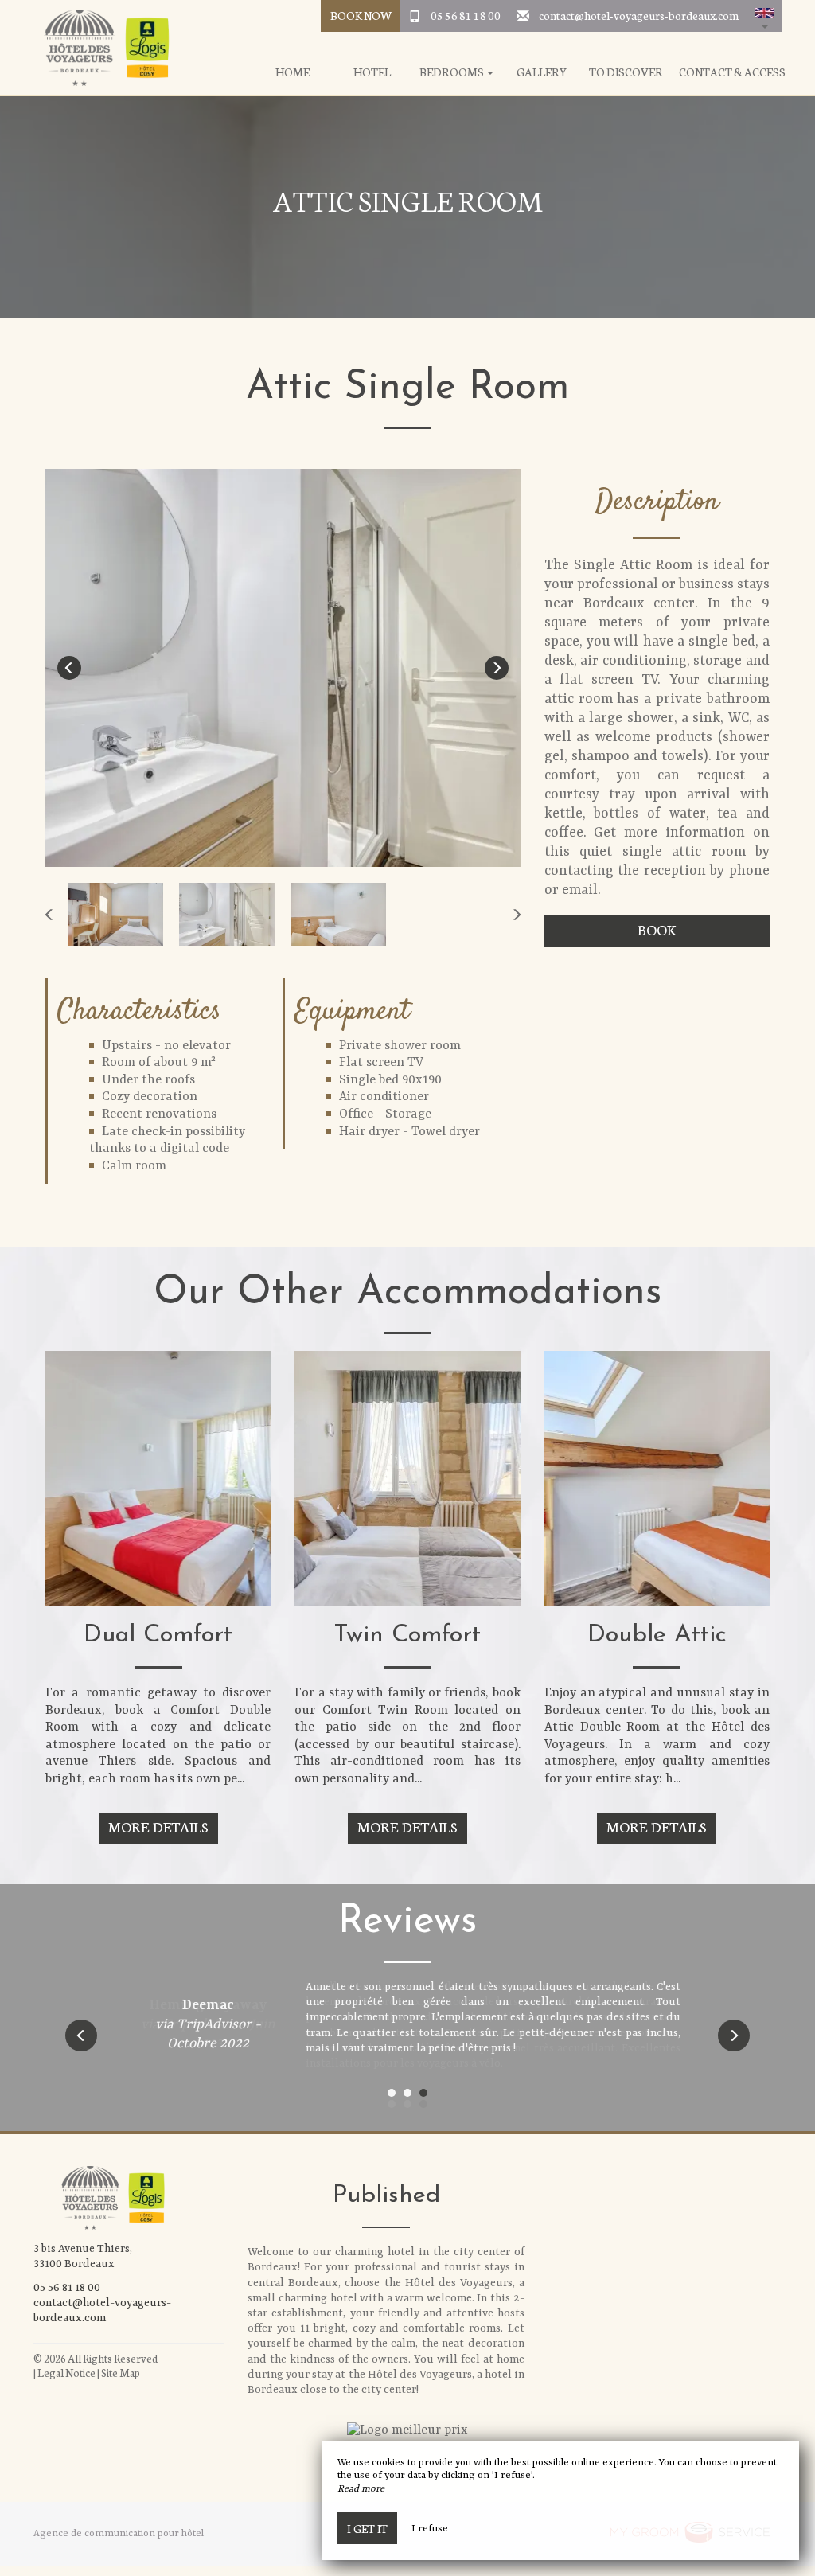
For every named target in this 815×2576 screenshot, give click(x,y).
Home (292, 72)
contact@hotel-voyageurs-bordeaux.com (639, 15)
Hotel (372, 72)
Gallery (542, 72)
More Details (158, 1827)
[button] (764, 16)
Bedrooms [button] (452, 72)
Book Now (361, 15)
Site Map (121, 2373)
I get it (367, 2528)
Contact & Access (732, 72)
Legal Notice (66, 2373)
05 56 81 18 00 (466, 15)
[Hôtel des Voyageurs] (101, 48)
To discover (626, 72)
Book (657, 929)
